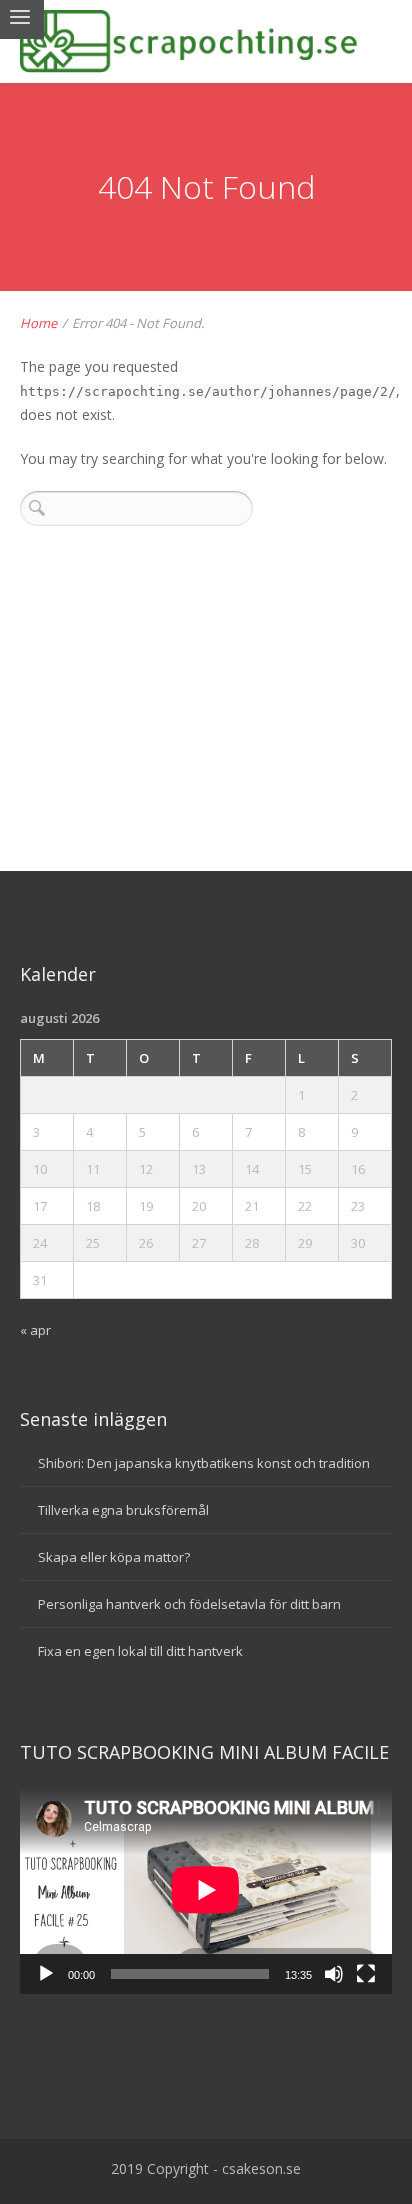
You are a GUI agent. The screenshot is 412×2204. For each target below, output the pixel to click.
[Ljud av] (334, 1974)
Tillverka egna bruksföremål (123, 1510)
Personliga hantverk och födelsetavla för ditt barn (189, 1604)
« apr (35, 1330)
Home (38, 323)
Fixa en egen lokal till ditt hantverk (140, 1651)
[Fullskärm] (366, 1974)
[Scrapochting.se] (206, 41)
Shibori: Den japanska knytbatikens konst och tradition (204, 1463)
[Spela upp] (46, 1974)
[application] (206, 1889)
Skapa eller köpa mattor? (114, 1557)
